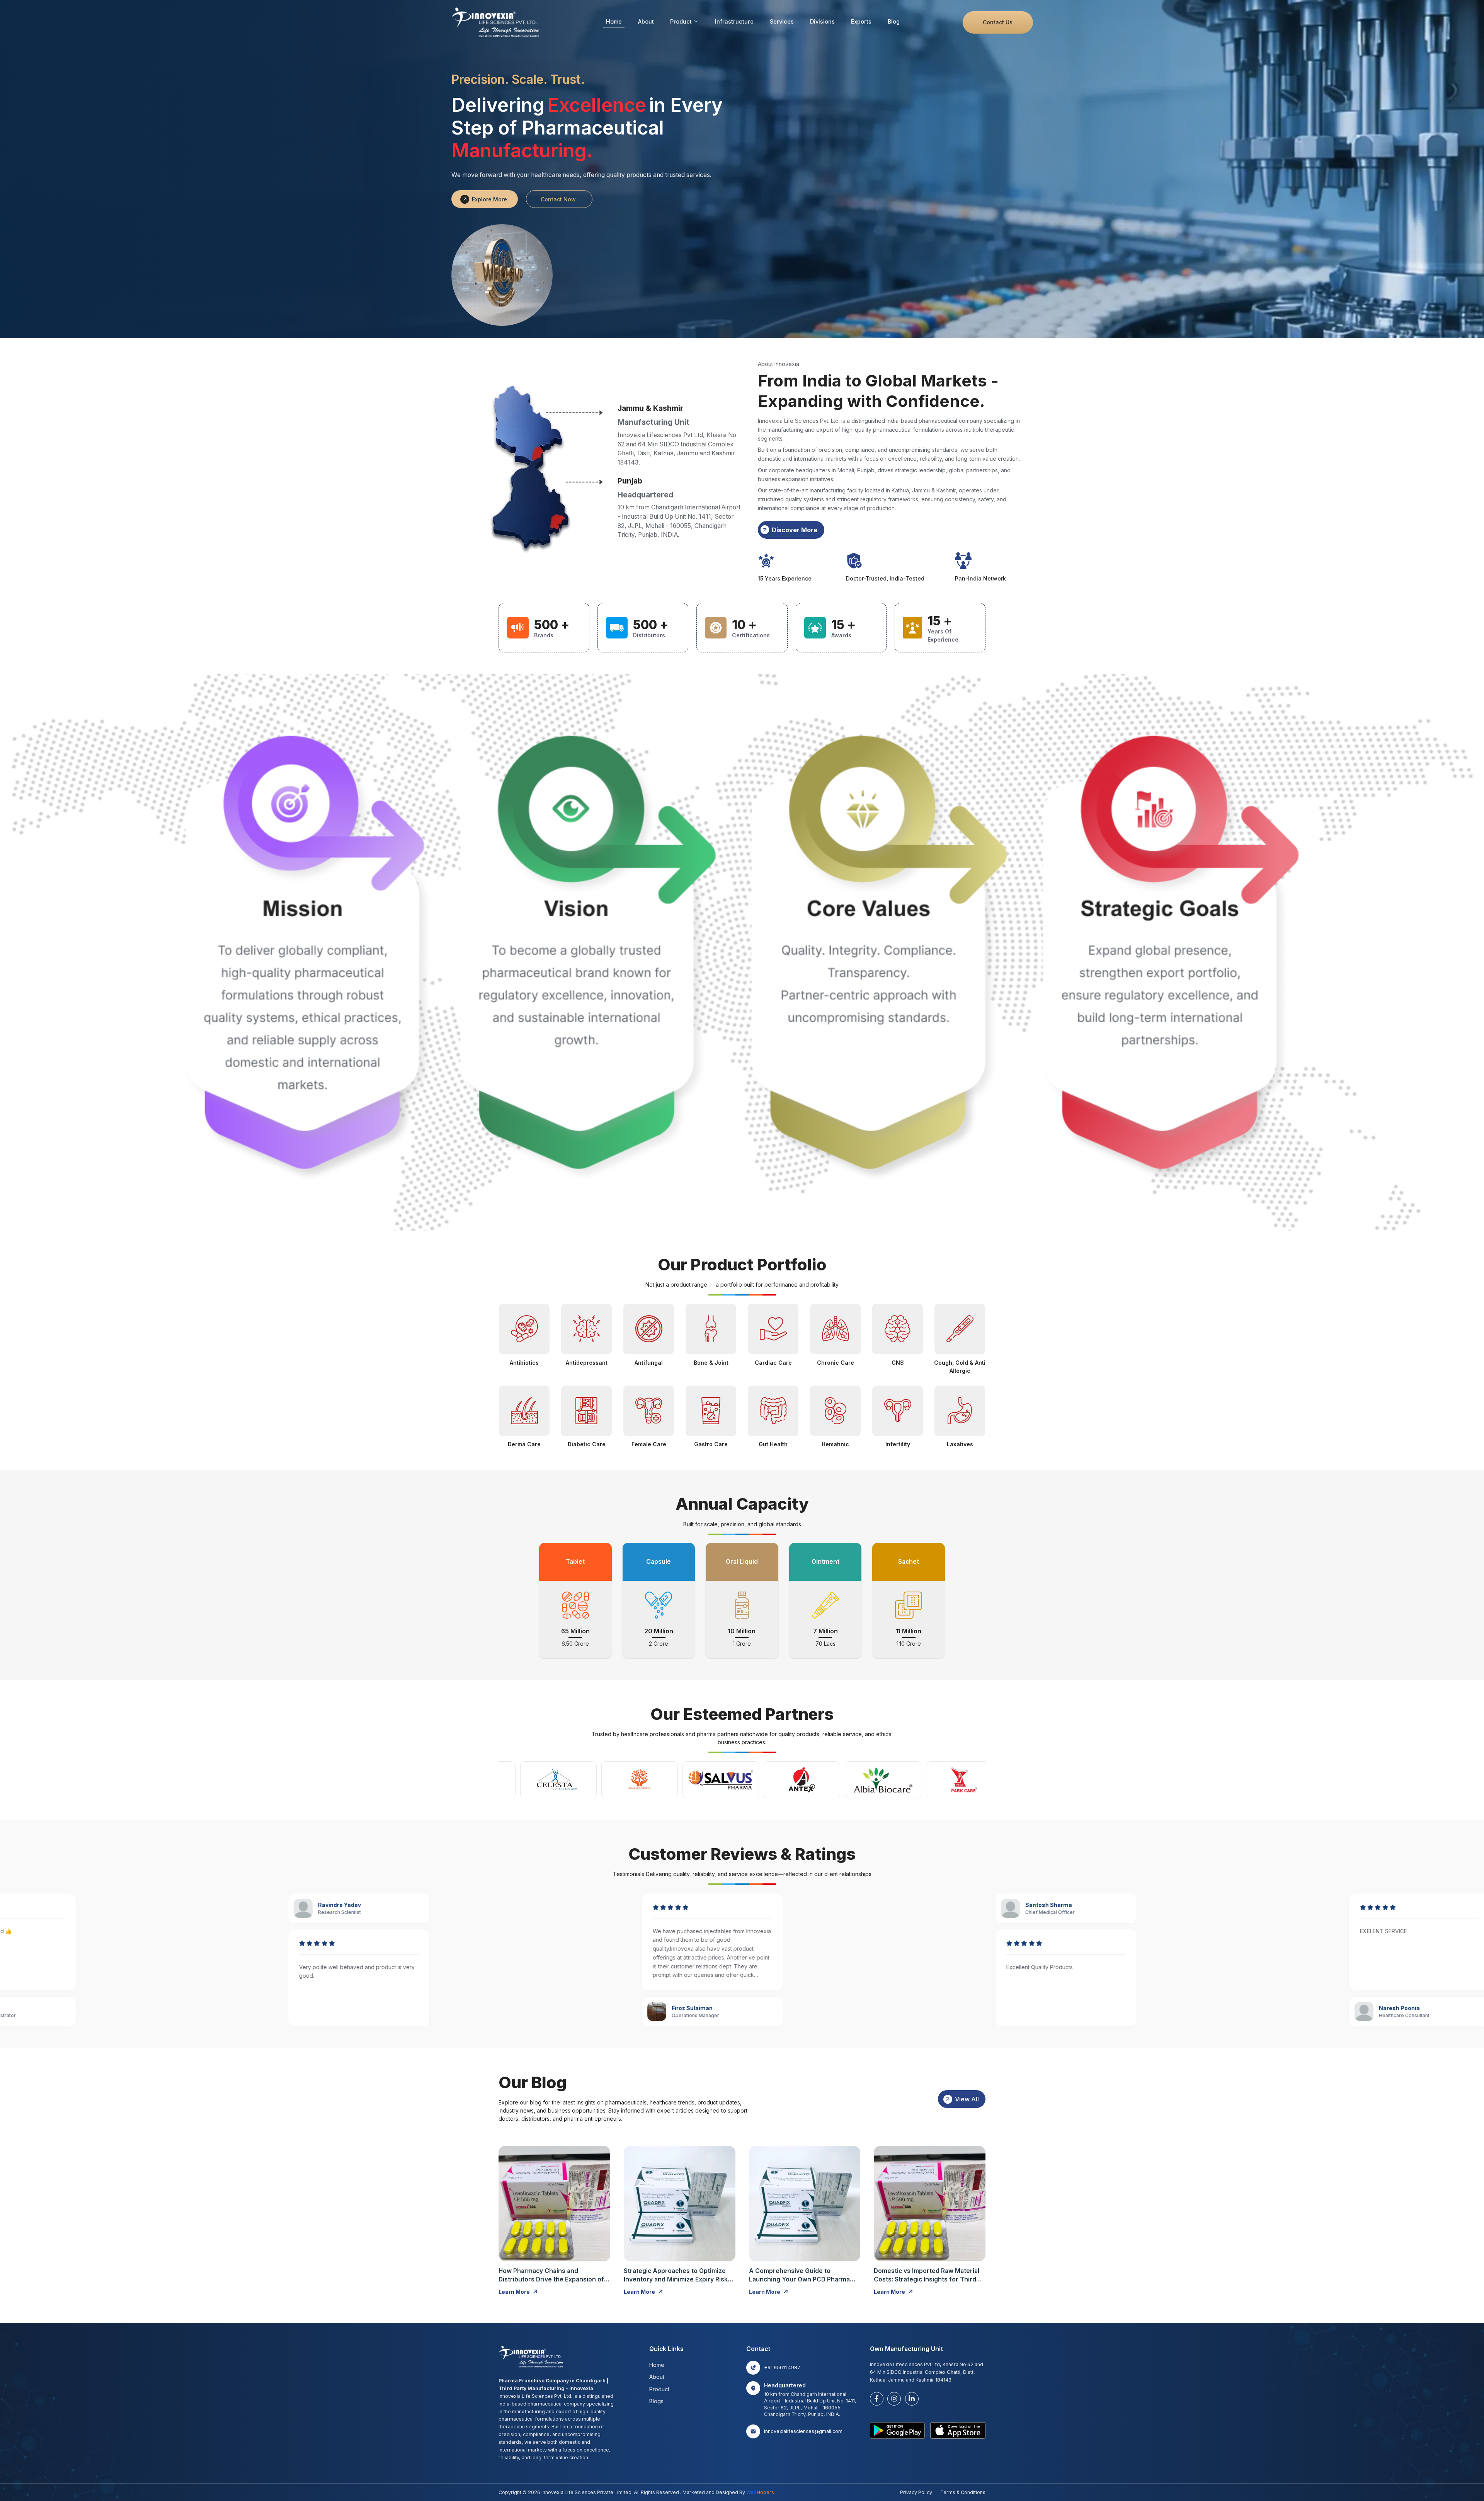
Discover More (795, 530)
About (646, 21)
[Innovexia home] (497, 22)
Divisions (822, 21)
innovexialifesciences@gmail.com (803, 2431)
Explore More (489, 199)
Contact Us (998, 22)
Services (782, 21)
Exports (861, 21)
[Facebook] (877, 2399)
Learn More (514, 2292)
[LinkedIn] (912, 2399)
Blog (894, 21)
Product (681, 21)
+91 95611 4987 (782, 2367)
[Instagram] (894, 2399)
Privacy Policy (916, 2492)
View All (967, 2099)
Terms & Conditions (963, 2492)
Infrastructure (734, 21)
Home (614, 21)
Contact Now (558, 199)
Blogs (656, 2401)
